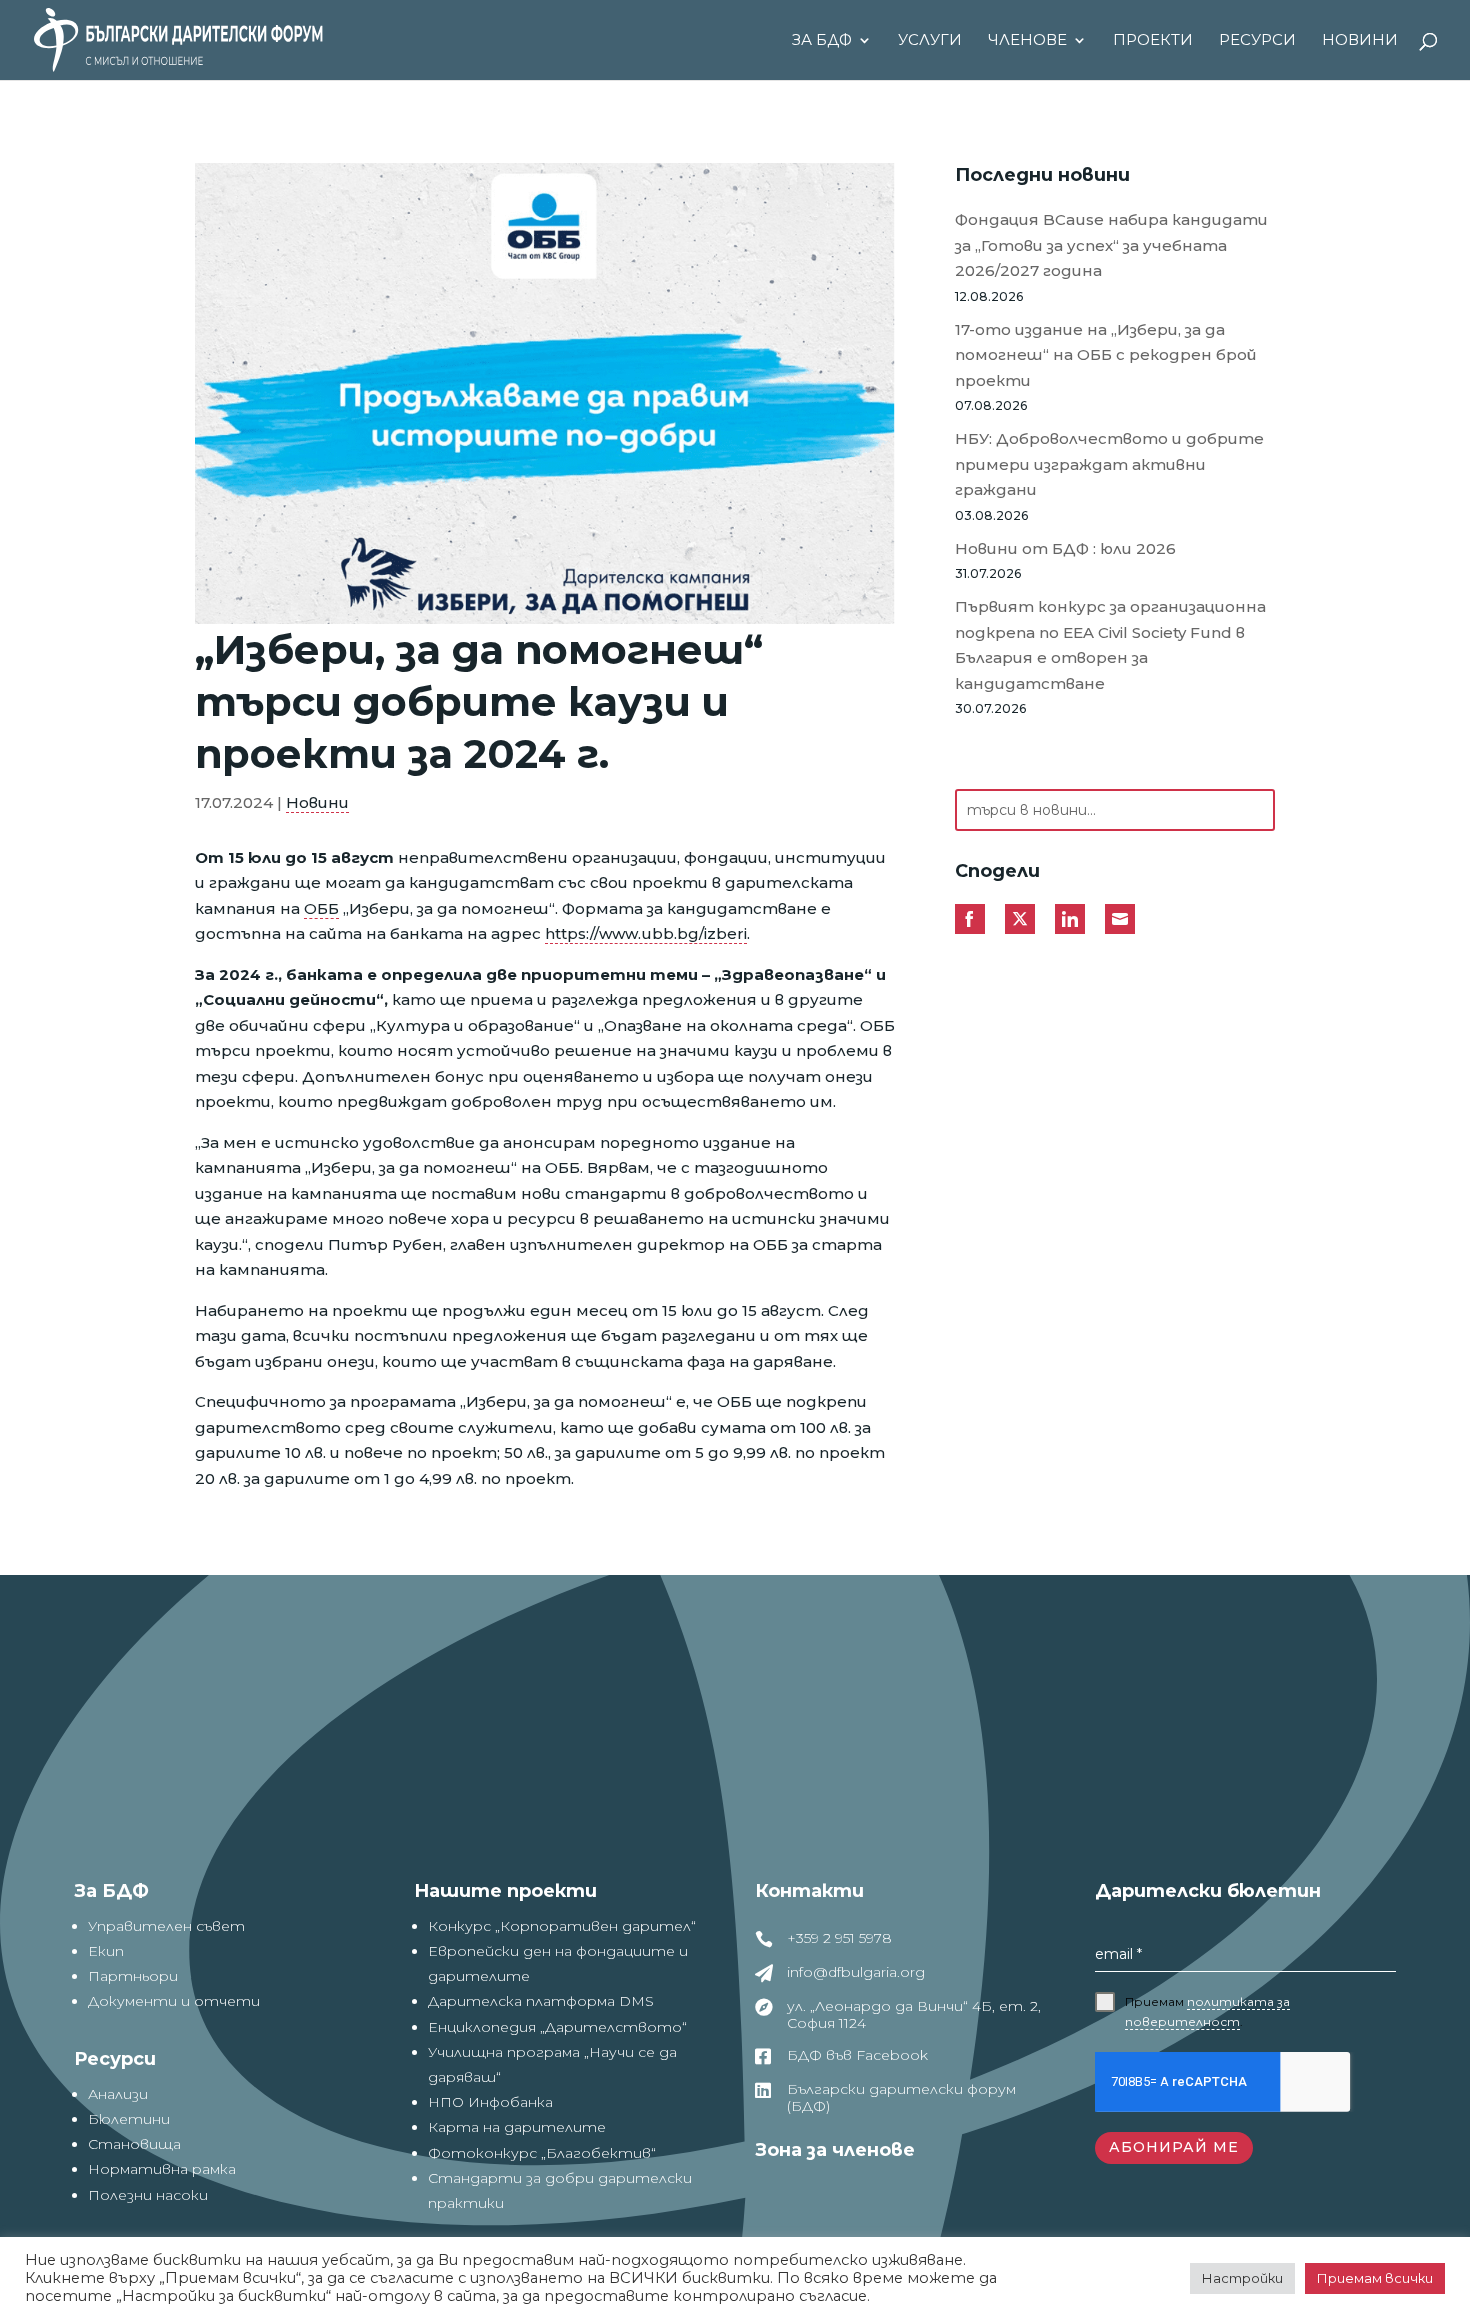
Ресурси (1257, 41)
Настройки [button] (1242, 2278)
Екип (106, 1951)
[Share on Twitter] (1020, 919)
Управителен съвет (166, 1926)
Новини (1360, 41)
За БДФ (822, 41)
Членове (1027, 41)
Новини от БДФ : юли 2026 (1065, 548)
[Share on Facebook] (970, 919)
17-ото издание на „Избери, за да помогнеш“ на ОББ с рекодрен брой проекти (1106, 355)
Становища (134, 2144)
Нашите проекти (505, 1891)
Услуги (930, 41)
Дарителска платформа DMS (541, 2001)
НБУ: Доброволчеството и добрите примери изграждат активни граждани (1109, 464)
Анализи (118, 2094)
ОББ (321, 908)
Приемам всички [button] (1375, 2278)
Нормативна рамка (162, 2169)
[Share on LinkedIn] (1070, 919)
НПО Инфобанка (490, 2102)
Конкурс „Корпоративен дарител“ (562, 1926)
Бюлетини (129, 2119)
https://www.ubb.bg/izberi (646, 933)
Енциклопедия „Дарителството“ (557, 2027)
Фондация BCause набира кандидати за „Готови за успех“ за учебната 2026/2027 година (1111, 245)
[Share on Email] (1120, 919)
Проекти (1153, 41)
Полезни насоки (148, 2195)
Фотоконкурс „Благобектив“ (542, 2153)
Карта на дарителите (517, 2127)
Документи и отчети (174, 2001)
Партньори (133, 1976)
